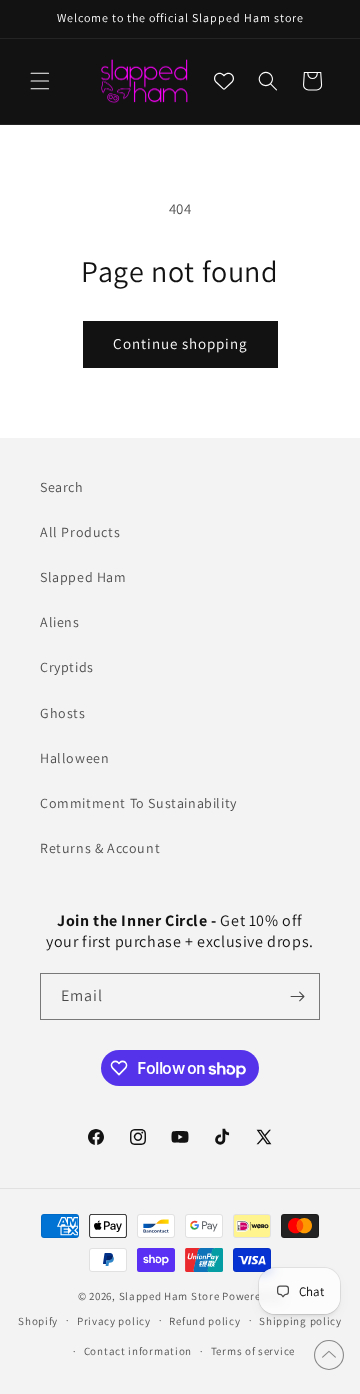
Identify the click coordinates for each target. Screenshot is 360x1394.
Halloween (74, 758)
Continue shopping (180, 343)
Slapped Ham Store (169, 1296)
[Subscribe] (297, 996)
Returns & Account (100, 848)
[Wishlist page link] (224, 81)
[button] (40, 81)
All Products (80, 532)
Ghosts (63, 713)
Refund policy (204, 1321)
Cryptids (67, 667)
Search (62, 487)
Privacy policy (114, 1321)
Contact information (138, 1351)
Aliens (60, 622)
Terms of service (253, 1351)
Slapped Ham (83, 577)
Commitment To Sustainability (138, 803)
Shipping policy (300, 1321)
